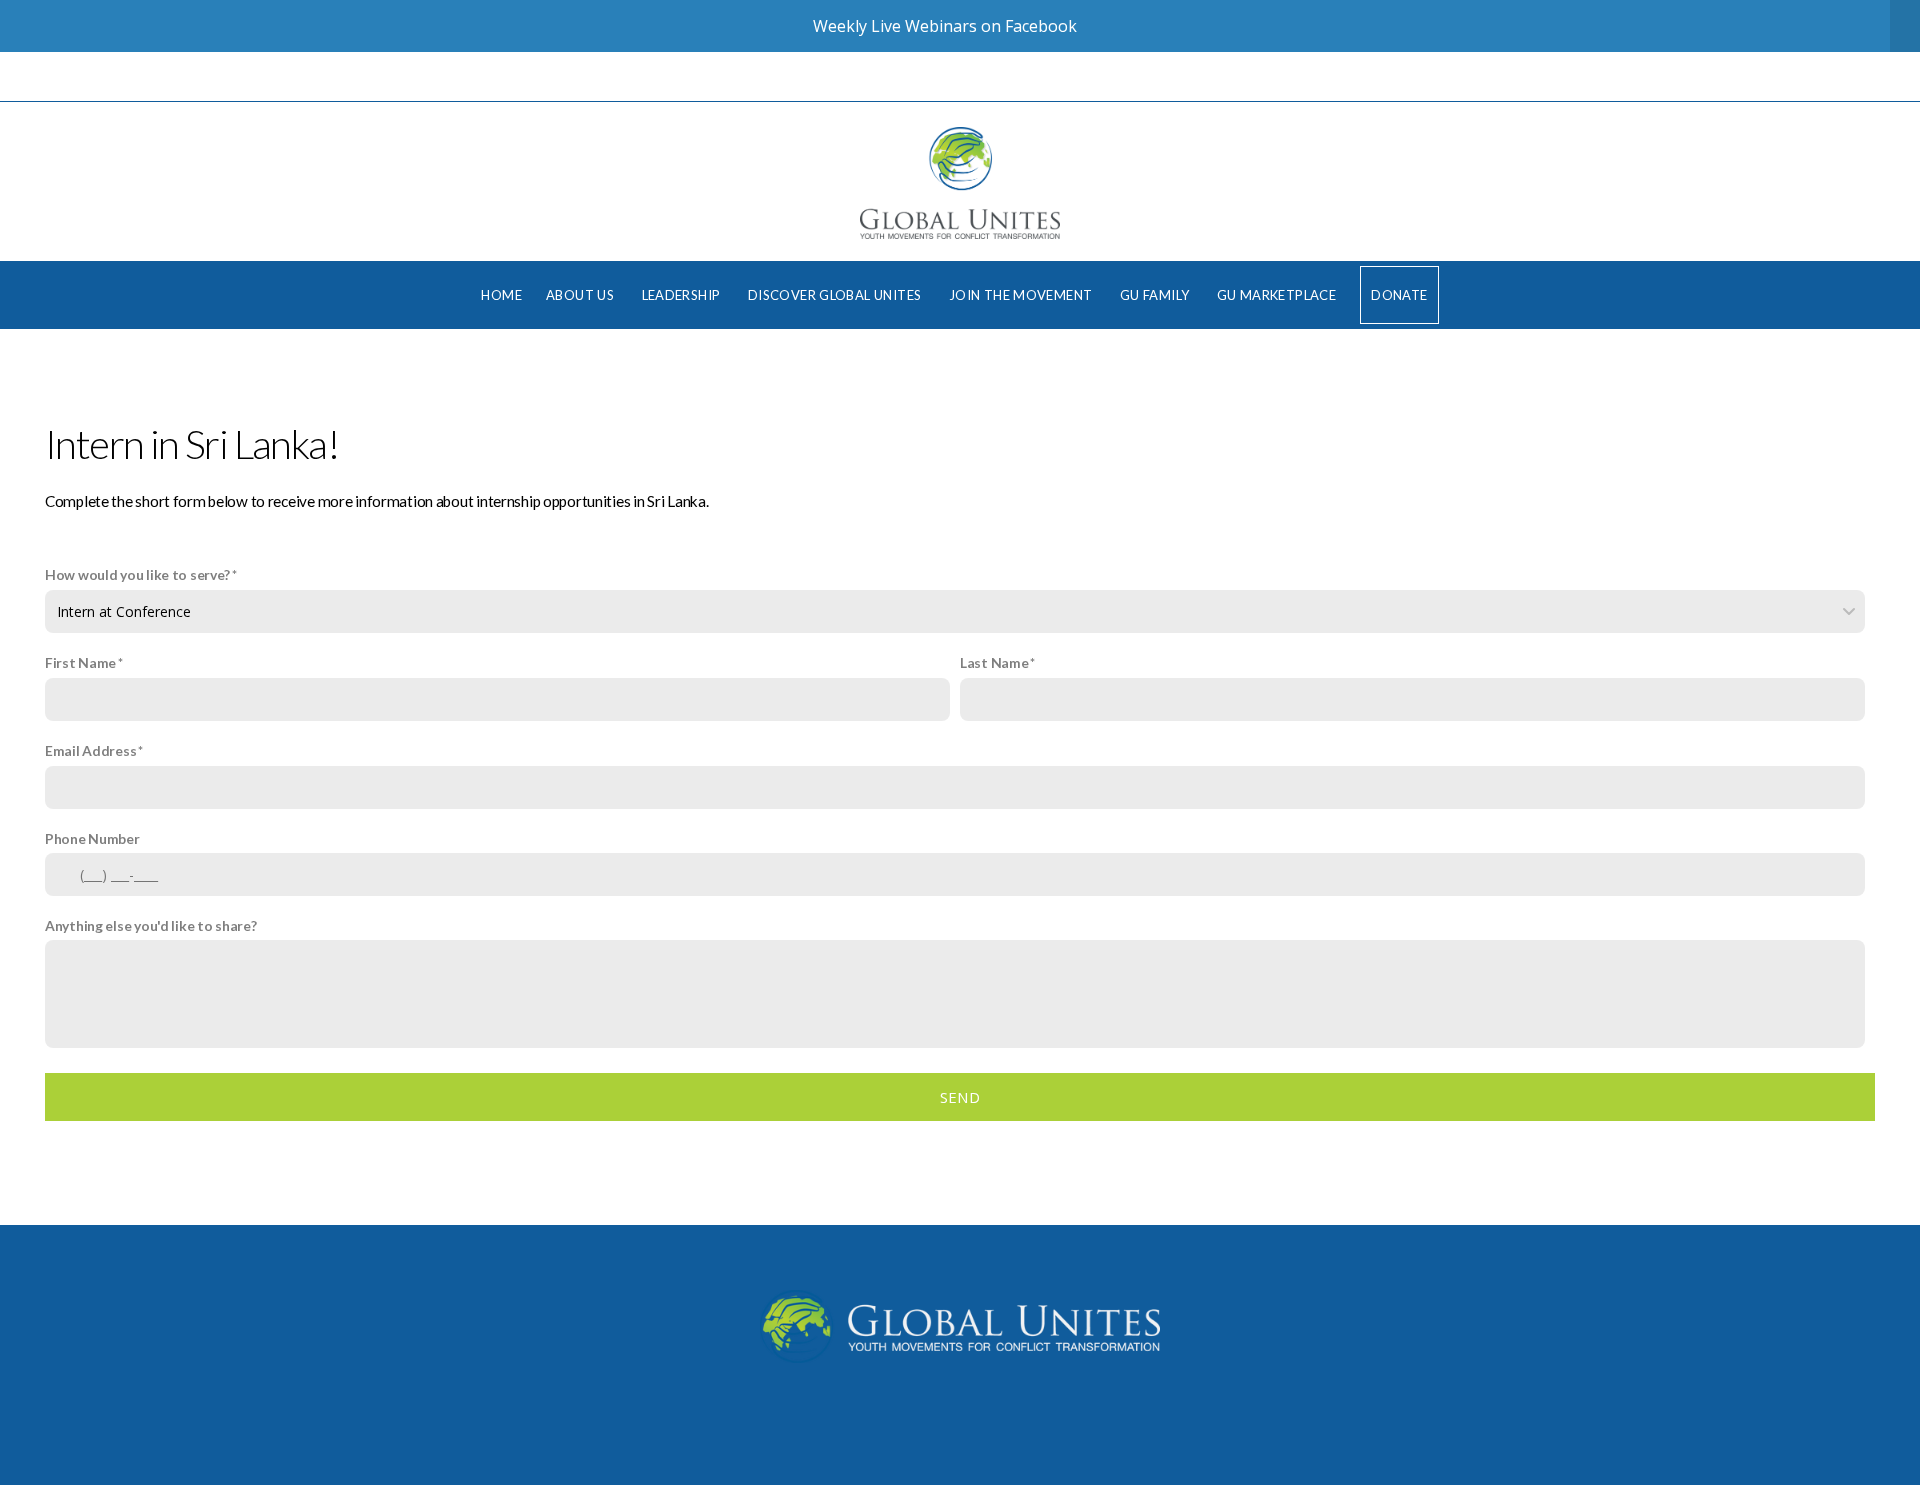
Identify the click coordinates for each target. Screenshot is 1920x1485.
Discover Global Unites (836, 295)
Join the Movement (1022, 295)
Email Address (90, 750)
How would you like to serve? (137, 574)
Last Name (994, 662)
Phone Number (92, 838)
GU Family (1156, 295)
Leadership (683, 295)
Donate (1399, 295)
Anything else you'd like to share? (150, 925)
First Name (80, 662)
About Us (582, 295)
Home (501, 295)
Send (960, 1097)
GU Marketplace (1276, 295)
